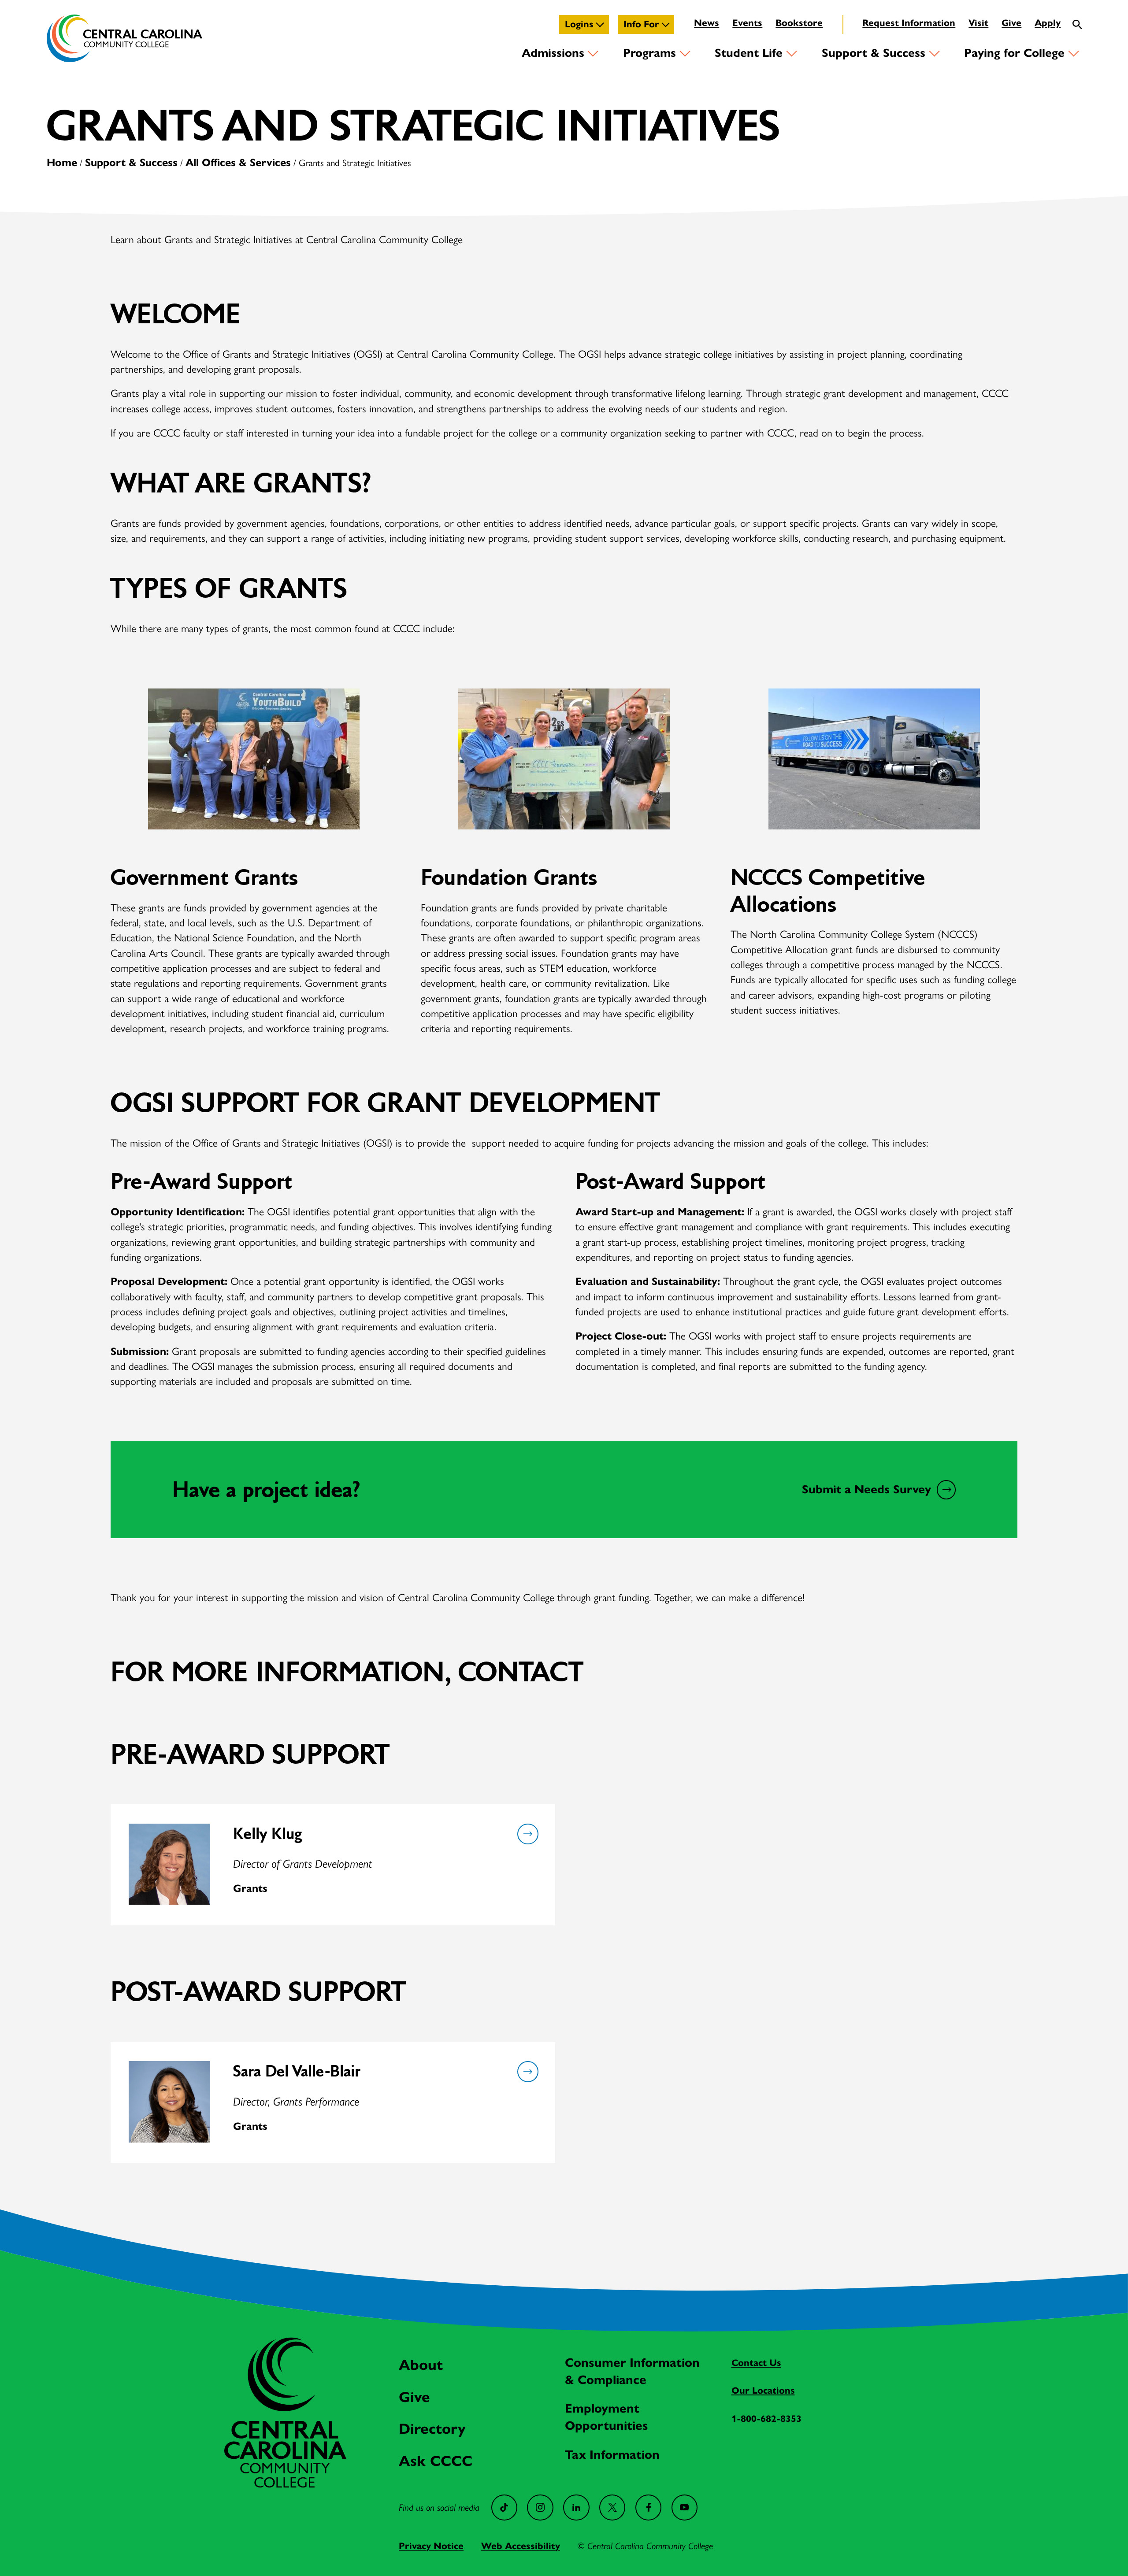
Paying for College (1014, 53)
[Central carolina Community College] (285, 2484)
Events (747, 23)
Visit (978, 23)
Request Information (909, 23)
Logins (579, 24)
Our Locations (763, 2391)
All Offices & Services (238, 163)
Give (1011, 23)
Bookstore (799, 23)
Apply (1048, 23)
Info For (641, 24)
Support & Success (874, 53)
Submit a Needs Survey (866, 1489)
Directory (432, 2429)
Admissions (553, 53)
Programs (649, 53)
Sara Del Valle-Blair (297, 2071)
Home (62, 163)
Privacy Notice (431, 2546)
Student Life (749, 53)
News (707, 23)
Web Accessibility (521, 2546)
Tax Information (612, 2455)
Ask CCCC (436, 2461)
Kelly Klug (267, 1834)
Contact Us (756, 2363)
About (421, 2365)
